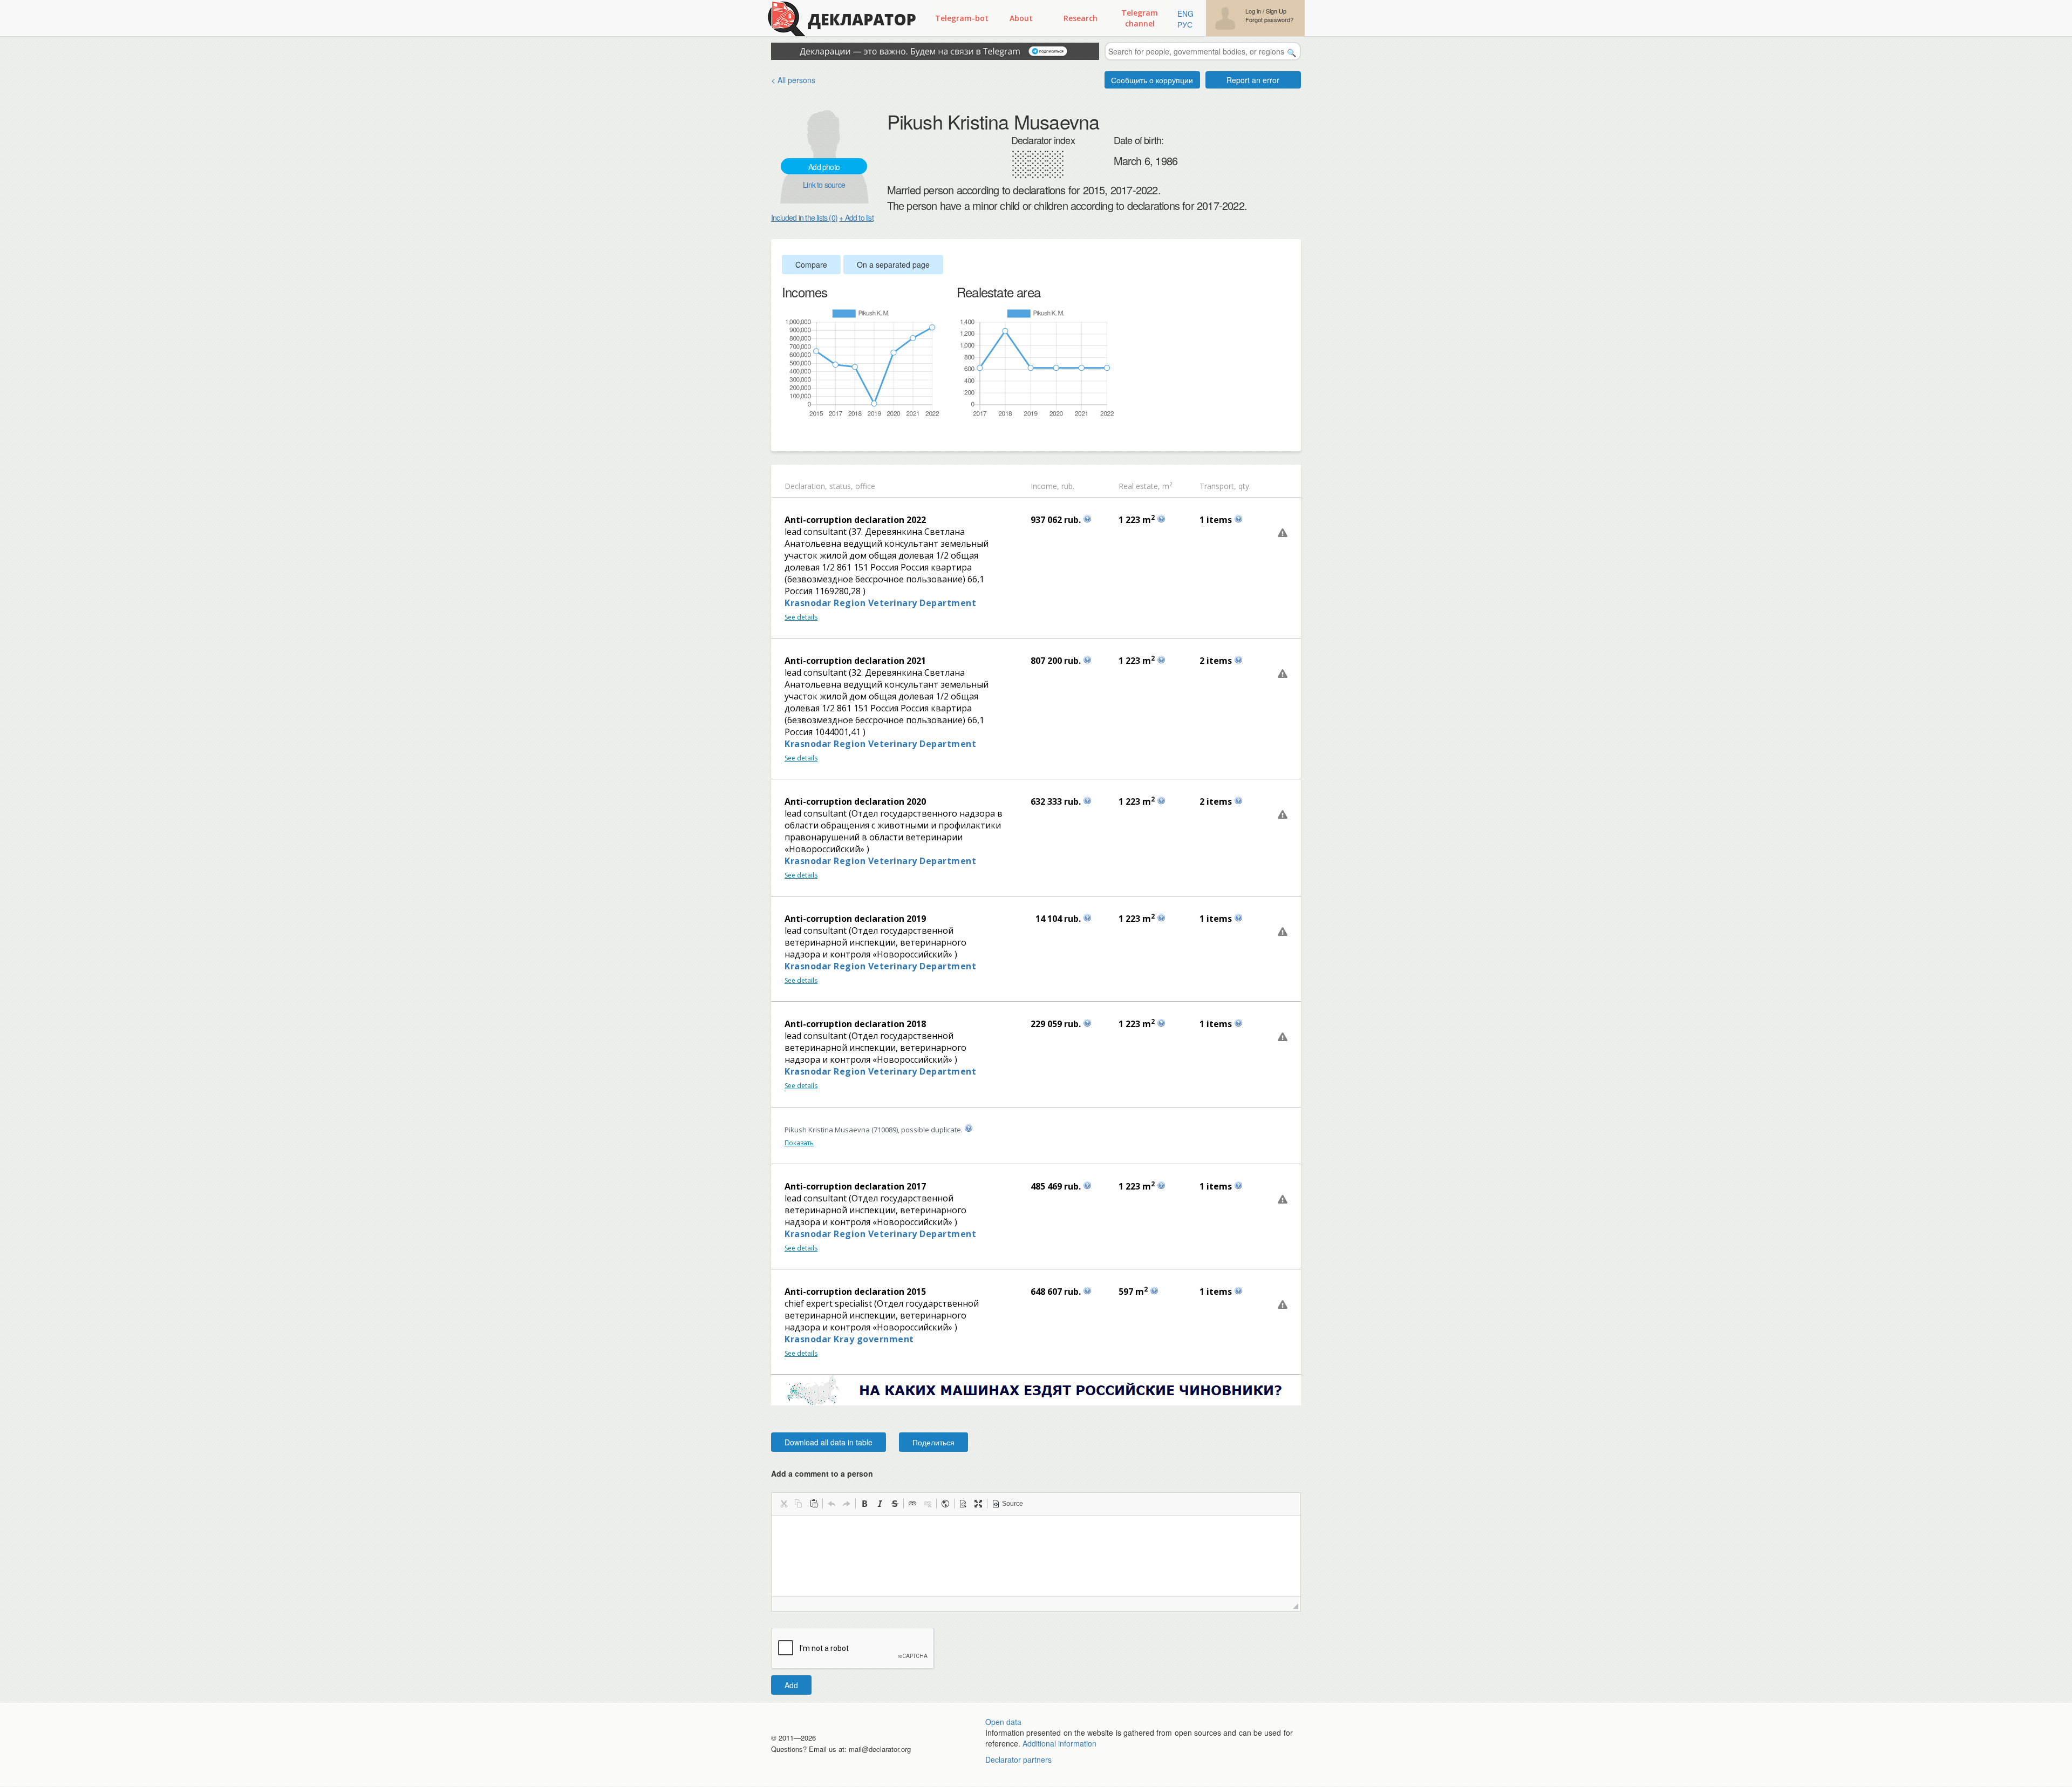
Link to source (824, 185)
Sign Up (1276, 11)
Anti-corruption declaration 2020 (855, 801)
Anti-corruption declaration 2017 (855, 1186)
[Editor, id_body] (1036, 1556)
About (1021, 18)
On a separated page (893, 264)
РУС (1185, 24)
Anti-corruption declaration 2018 (855, 1024)
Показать (799, 1143)
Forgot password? (1269, 20)
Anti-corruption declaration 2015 (855, 1292)
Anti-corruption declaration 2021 (855, 661)
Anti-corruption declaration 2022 (855, 520)
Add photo (824, 167)
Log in (1253, 11)
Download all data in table (829, 1442)
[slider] (787, 436)
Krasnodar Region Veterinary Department (880, 603)
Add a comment (822, 1473)
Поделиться (933, 1442)
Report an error (1253, 80)
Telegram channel (1140, 18)
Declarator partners (1018, 1759)
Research (1081, 18)
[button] (783, 1504)
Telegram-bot (962, 18)
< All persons (793, 80)
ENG (1185, 13)
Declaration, (806, 486)
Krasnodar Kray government (849, 1339)
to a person (852, 1473)
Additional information (1059, 1743)
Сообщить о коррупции (1152, 80)
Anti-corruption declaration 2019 (855, 919)
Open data (1003, 1722)
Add (791, 1685)
